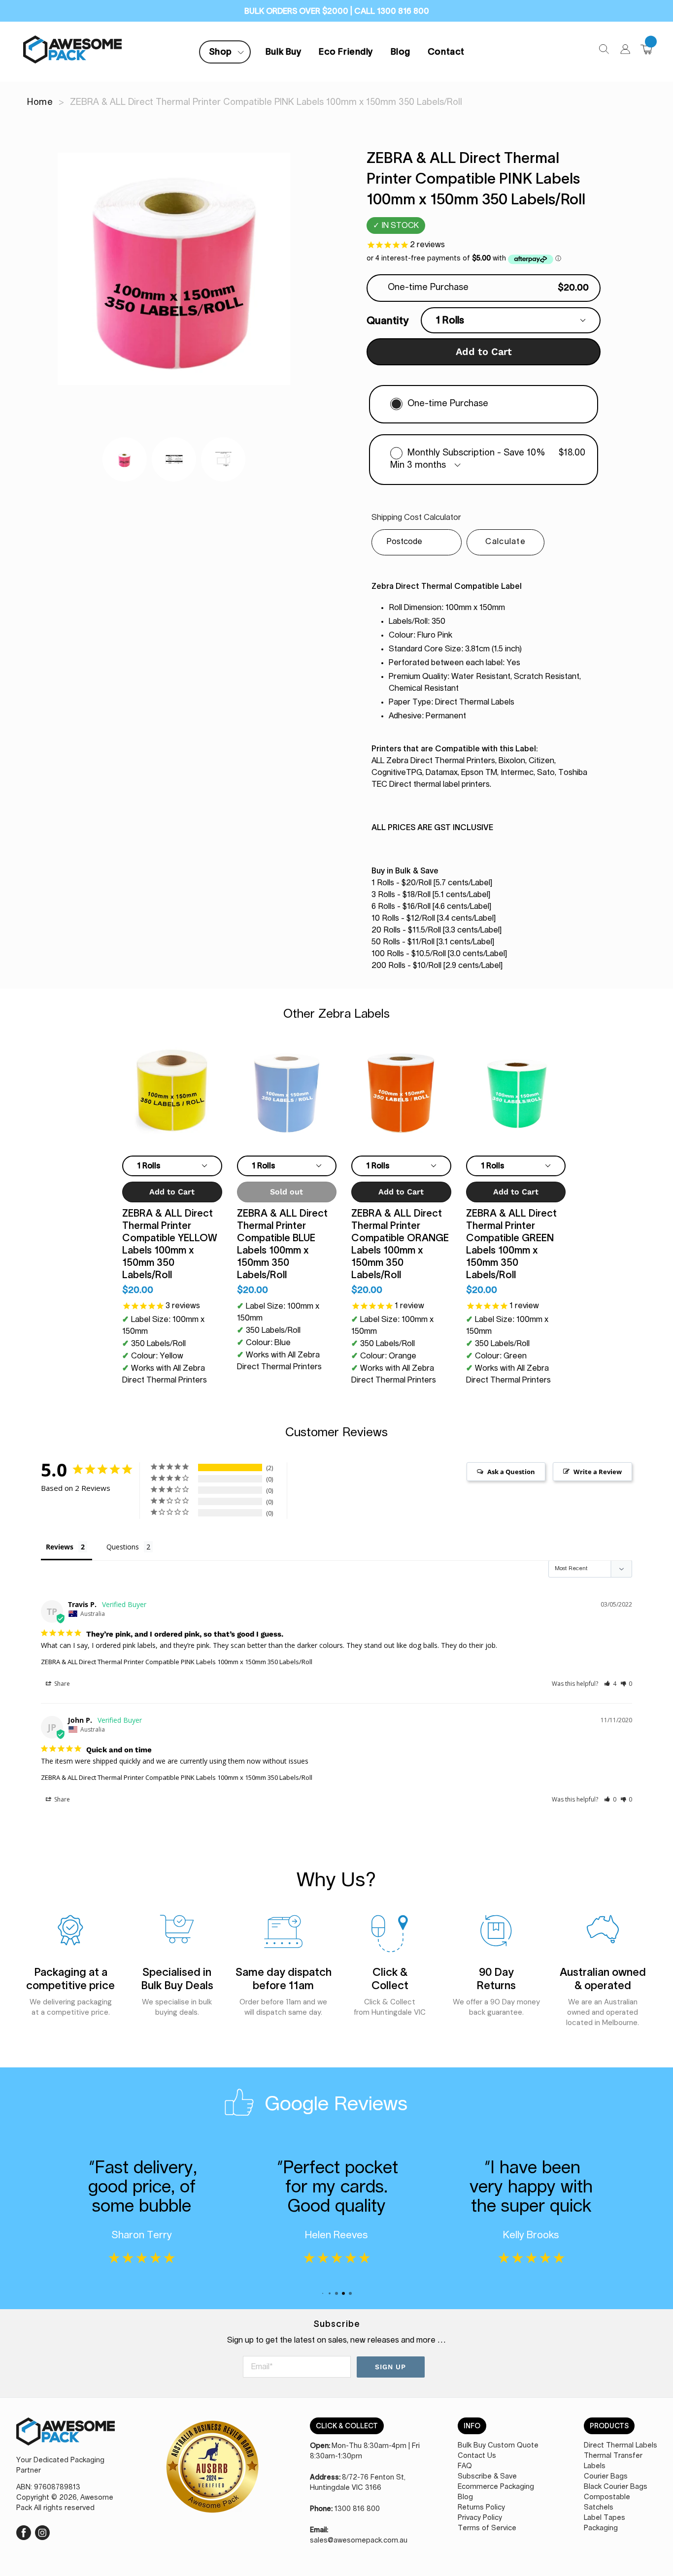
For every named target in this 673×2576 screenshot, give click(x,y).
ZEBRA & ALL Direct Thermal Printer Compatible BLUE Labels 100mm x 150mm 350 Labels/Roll (282, 1244)
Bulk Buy (284, 52)
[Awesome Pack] (66, 2436)
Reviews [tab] (60, 1547)
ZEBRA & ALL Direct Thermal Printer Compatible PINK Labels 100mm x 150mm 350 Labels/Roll (177, 1662)
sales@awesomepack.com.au (359, 2541)
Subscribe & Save (487, 2477)
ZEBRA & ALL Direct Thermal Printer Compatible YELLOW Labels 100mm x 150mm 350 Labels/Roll (170, 1244)
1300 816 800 (357, 2509)
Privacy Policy (480, 2518)
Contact (446, 52)
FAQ (465, 2466)
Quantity (387, 320)
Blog (401, 52)
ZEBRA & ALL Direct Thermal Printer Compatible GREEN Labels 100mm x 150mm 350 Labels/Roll (511, 1244)
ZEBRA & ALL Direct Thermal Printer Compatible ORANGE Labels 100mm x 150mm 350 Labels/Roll (400, 1244)
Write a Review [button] (598, 1472)
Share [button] (61, 1684)
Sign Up (391, 2367)
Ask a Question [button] (511, 1472)
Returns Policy (481, 2508)
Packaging (601, 2528)
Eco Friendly (346, 52)
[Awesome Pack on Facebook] (24, 2532)
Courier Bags (606, 2477)
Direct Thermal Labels (621, 2446)
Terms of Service (487, 2528)
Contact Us (477, 2456)
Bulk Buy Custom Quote (498, 2446)
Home (40, 102)
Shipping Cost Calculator (416, 517)
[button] (610, 1684)
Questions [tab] (123, 1547)
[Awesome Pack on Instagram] (42, 2532)
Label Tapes (605, 2518)
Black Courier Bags (616, 2487)
